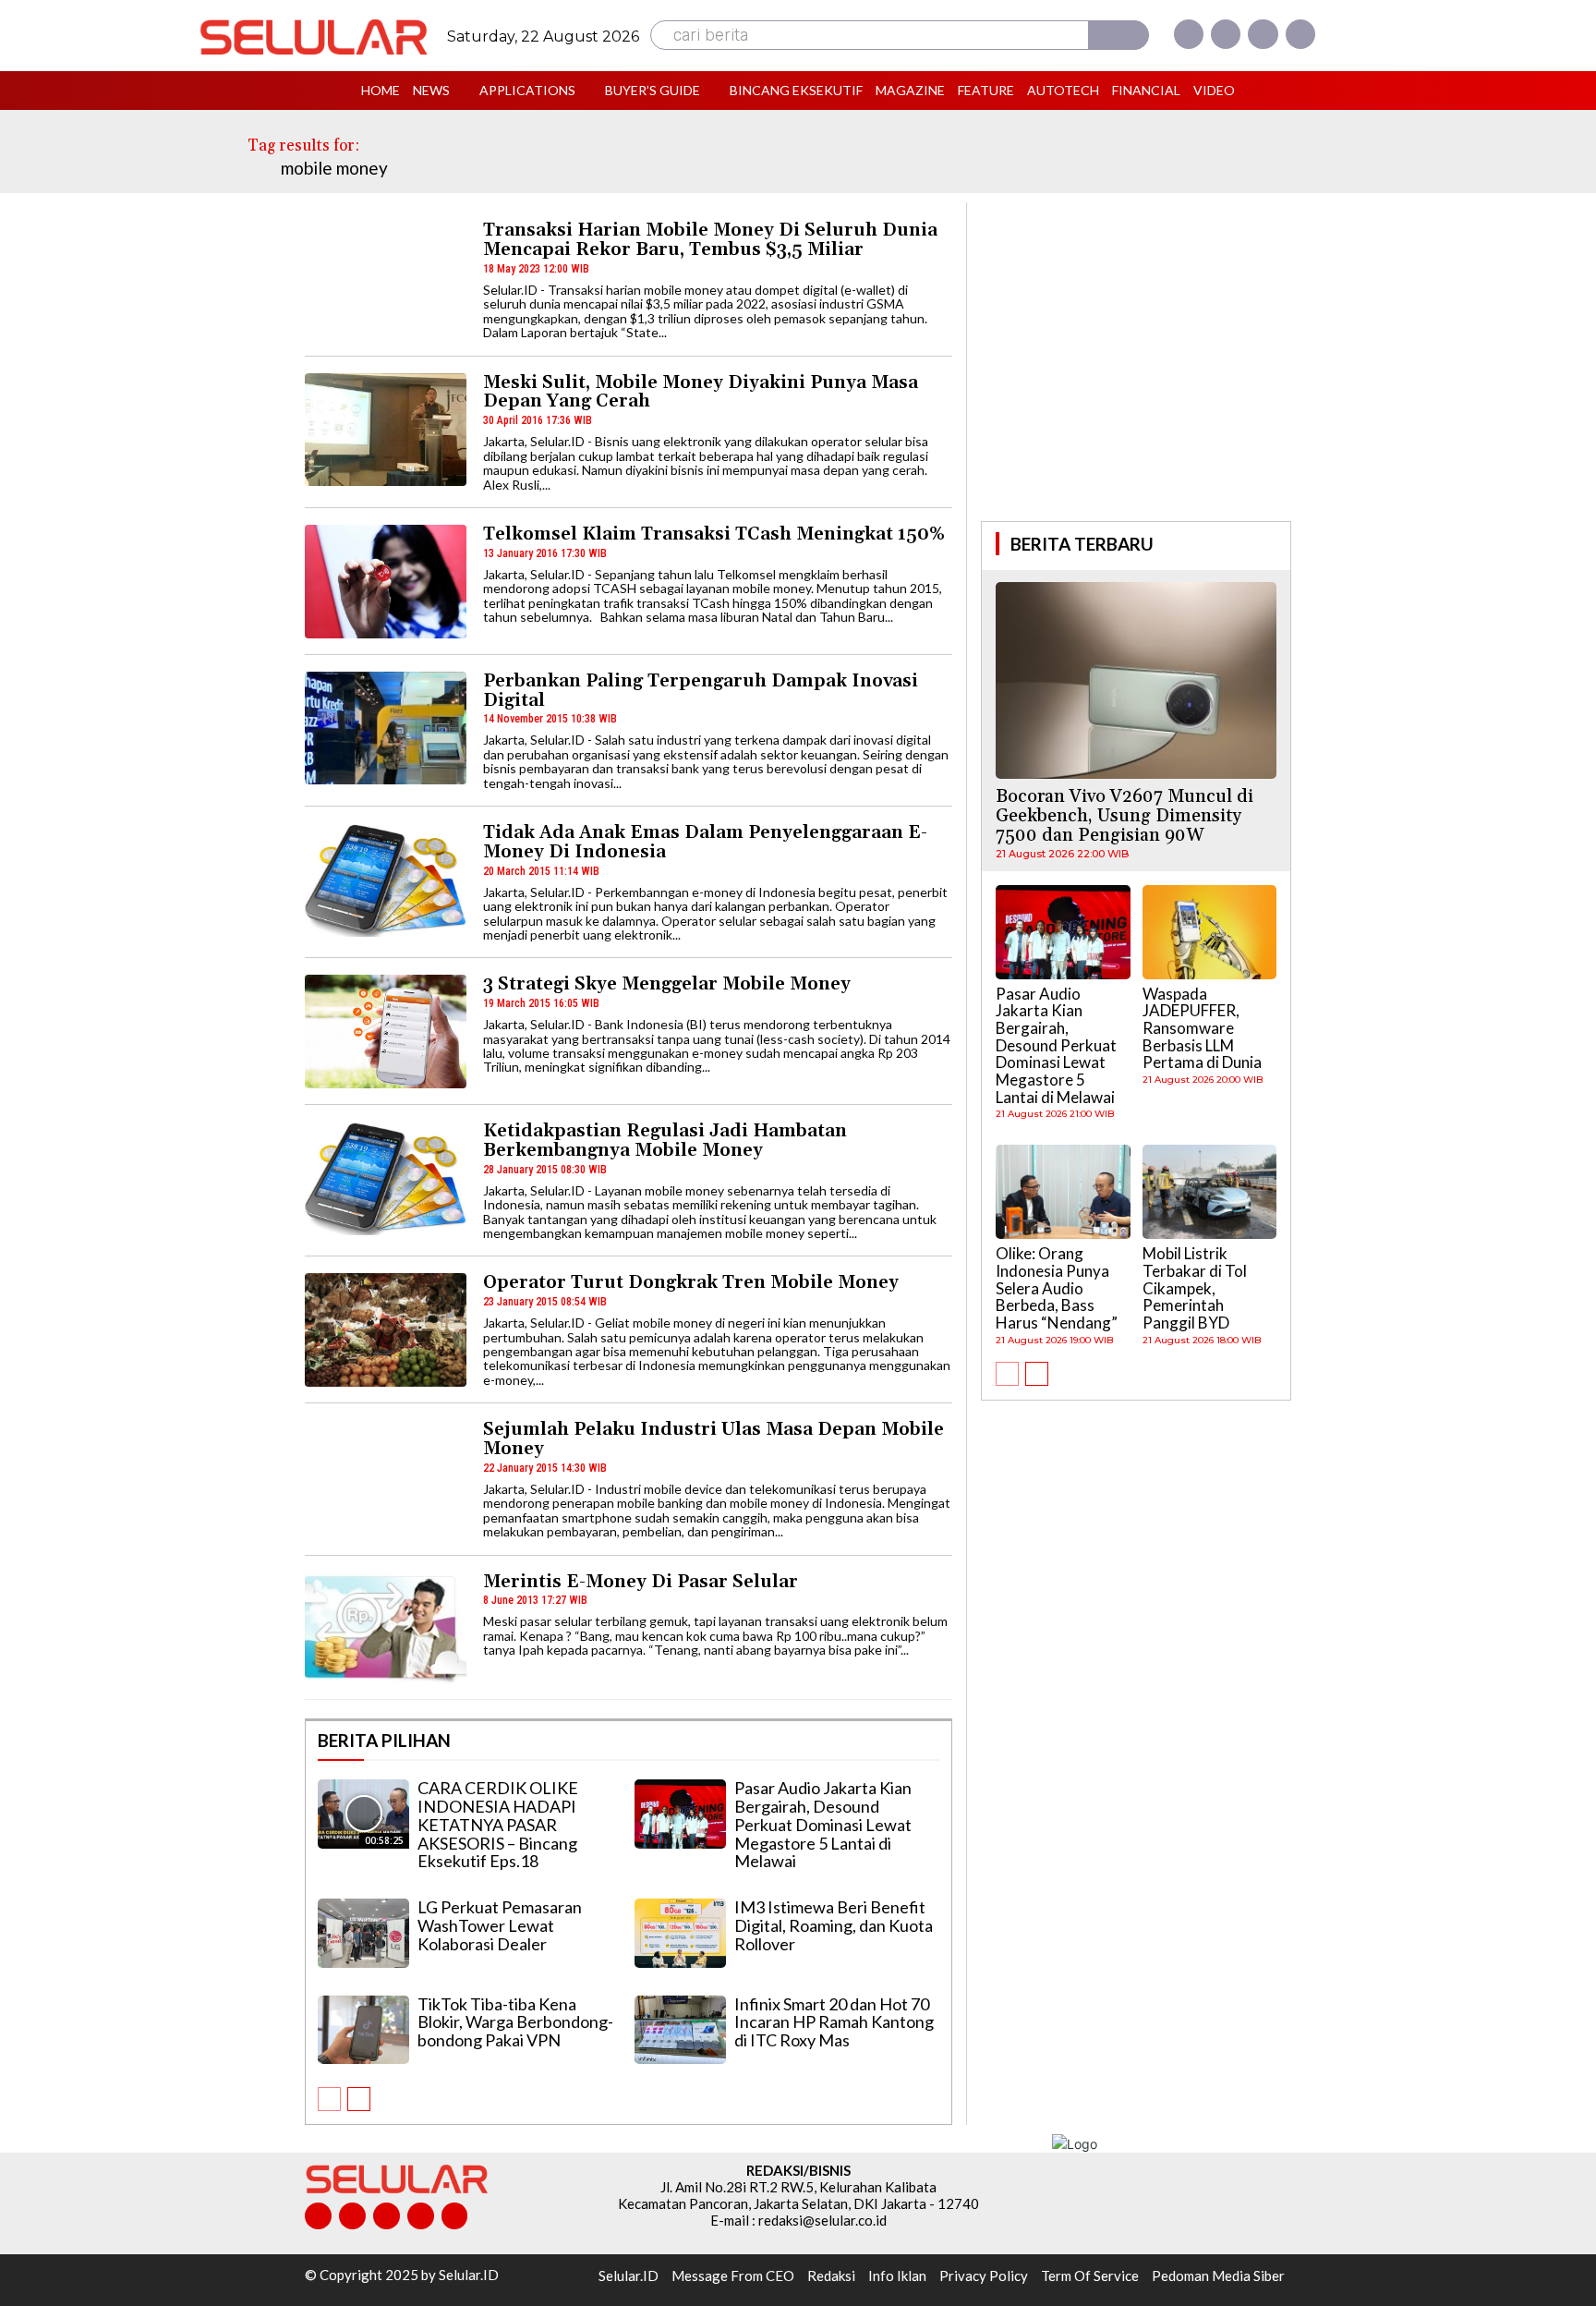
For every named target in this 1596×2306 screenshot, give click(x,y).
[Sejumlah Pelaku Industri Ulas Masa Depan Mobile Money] (386, 1477)
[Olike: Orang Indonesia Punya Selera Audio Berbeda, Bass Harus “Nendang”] (1063, 1192)
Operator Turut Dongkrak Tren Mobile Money (691, 1282)
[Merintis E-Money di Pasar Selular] (386, 1629)
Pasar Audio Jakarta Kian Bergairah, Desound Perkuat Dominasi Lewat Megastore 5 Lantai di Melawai (823, 1824)
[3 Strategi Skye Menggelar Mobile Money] (386, 1032)
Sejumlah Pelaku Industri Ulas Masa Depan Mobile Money (713, 1439)
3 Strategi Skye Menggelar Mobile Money (667, 984)
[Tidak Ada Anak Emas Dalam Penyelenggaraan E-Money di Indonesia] (386, 880)
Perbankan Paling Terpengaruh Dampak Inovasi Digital (701, 691)
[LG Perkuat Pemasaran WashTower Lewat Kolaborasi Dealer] (363, 1933)
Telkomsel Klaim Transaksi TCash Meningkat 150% (714, 534)
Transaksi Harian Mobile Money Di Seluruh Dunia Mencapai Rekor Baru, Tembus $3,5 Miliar (710, 240)
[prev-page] (329, 2099)
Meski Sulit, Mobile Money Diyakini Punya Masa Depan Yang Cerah (701, 392)
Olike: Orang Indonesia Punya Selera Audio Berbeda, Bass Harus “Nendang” (1057, 1288)
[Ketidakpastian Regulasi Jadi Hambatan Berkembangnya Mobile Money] (386, 1178)
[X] (1263, 34)
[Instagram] (1226, 34)
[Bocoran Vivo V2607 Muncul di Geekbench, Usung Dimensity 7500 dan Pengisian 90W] (1136, 680)
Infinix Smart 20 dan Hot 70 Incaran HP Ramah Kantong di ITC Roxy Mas (834, 2022)
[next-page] (359, 2099)
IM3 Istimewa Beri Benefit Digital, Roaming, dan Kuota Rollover (834, 1925)
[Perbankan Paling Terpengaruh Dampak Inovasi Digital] (386, 728)
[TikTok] (387, 2216)
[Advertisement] (1136, 359)
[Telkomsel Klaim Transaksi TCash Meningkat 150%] (386, 582)
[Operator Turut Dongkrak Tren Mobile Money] (386, 1330)
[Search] (1118, 35)
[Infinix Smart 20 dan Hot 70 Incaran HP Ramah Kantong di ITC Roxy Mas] (680, 2030)
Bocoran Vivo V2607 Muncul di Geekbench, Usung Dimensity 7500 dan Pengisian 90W (1124, 816)
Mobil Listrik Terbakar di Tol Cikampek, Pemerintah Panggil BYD (1195, 1288)
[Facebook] (1189, 34)
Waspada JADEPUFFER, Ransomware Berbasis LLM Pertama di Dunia (1202, 1028)
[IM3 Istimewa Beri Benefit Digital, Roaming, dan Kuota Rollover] (680, 1933)
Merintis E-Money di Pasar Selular (641, 1582)
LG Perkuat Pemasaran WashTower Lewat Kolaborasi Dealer (500, 1925)
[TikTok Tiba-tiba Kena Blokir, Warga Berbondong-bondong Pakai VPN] (363, 2030)
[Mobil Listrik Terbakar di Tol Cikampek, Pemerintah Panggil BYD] (1210, 1192)
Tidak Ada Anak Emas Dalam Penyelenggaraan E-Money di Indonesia (705, 842)
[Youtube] (1300, 34)
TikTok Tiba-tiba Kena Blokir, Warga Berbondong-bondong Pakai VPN (515, 2022)
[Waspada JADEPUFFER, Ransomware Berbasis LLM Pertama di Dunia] (1210, 932)
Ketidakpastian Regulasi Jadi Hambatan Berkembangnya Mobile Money (665, 1141)
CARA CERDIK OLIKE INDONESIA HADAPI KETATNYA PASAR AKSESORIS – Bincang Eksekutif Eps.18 (498, 1824)
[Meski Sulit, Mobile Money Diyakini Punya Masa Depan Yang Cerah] (386, 430)
